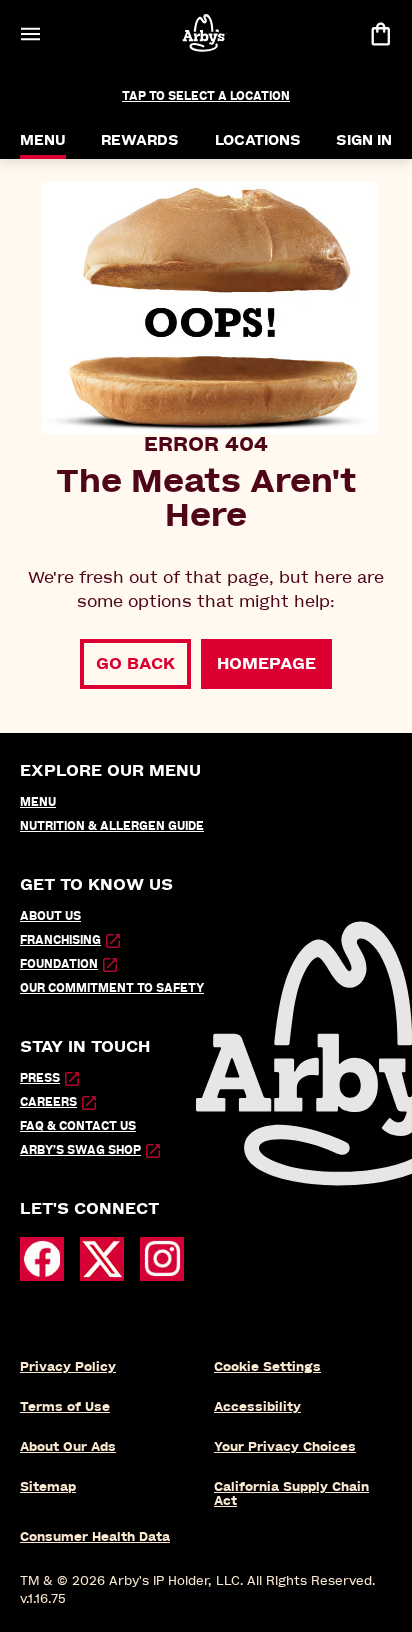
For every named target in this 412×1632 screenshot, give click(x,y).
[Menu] (30, 33)
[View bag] (380, 33)
